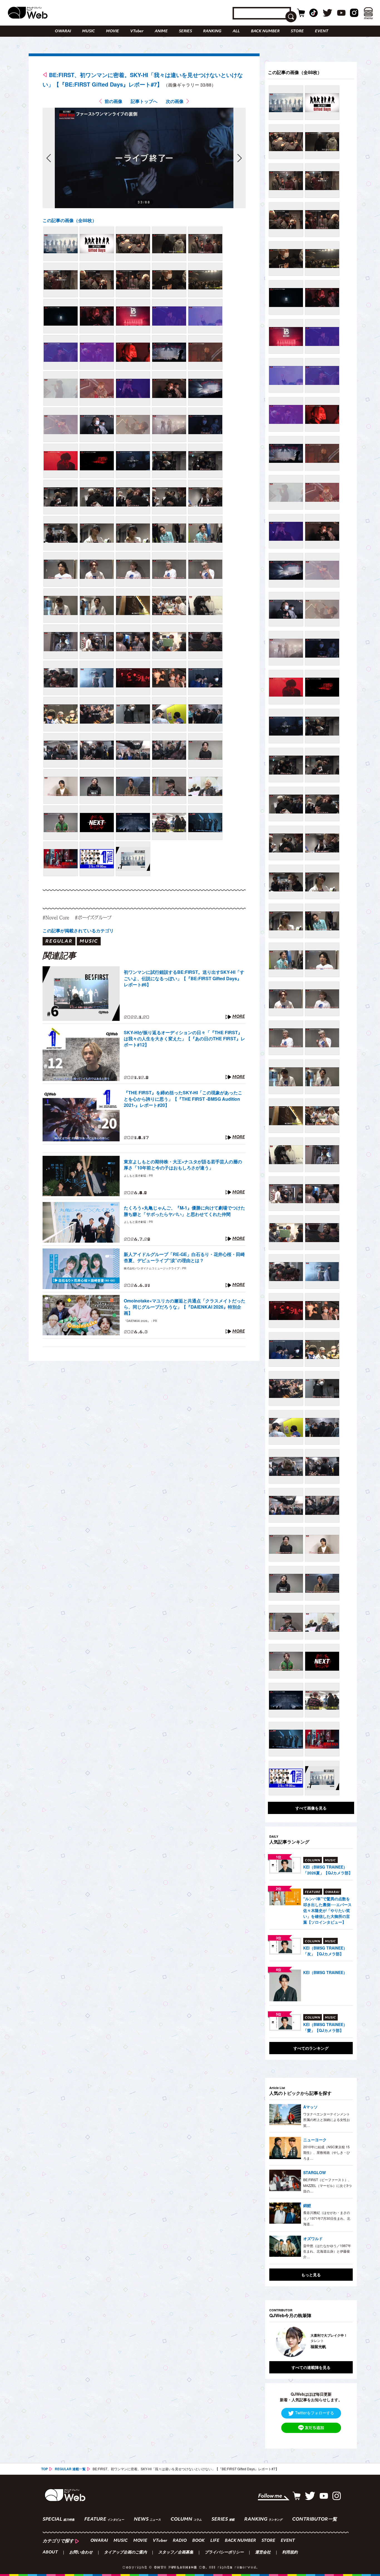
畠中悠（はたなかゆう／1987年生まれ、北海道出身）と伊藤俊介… (327, 2251)
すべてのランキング (311, 2048)
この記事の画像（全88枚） (70, 220)
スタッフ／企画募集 (176, 2553)
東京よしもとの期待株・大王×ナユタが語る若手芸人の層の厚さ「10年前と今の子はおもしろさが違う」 (183, 1165)
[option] (337, 2342)
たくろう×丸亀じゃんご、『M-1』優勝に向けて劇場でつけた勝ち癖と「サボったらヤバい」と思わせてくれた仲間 (184, 1211)
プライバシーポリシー (224, 2553)
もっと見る (311, 2275)
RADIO (180, 2541)
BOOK (198, 2541)
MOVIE (113, 31)
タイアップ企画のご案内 (125, 2553)
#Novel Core (56, 917)
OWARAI (63, 31)
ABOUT (50, 2553)
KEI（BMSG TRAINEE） (325, 1972)
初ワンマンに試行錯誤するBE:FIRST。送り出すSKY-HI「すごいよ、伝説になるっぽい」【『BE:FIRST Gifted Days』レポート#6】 (184, 978)
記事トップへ (144, 101)
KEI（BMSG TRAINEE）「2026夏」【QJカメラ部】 (328, 1870)
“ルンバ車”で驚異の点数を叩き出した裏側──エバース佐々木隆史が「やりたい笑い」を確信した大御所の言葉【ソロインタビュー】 (327, 1910)
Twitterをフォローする (315, 2413)
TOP (45, 2469)
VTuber (137, 31)
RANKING (212, 31)
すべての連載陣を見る (311, 2367)
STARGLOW (314, 2172)
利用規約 (290, 2553)
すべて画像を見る (311, 1808)
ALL (236, 31)
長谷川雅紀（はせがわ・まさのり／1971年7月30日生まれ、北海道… (327, 2218)
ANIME (161, 31)
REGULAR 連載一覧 (70, 2469)
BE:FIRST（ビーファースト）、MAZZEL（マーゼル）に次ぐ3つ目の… (327, 2185)
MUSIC (88, 31)
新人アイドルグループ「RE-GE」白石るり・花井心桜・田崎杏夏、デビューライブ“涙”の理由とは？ (184, 1257)
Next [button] (343, 2342)
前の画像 (113, 101)
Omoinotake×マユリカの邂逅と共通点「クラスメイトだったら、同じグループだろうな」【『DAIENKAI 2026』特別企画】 (185, 1307)
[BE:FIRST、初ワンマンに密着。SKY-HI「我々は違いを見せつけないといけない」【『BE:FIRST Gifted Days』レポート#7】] (61, 244)
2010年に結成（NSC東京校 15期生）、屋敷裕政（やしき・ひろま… (327, 2152)
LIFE (215, 2541)
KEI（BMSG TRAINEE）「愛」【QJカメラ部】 (325, 2027)
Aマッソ (310, 2107)
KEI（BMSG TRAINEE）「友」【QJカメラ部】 (325, 1951)
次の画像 (175, 101)
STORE (297, 31)
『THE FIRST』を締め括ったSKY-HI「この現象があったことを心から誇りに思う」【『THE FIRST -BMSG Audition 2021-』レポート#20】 (183, 1099)
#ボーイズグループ (93, 917)
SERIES (185, 31)
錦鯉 (307, 2205)
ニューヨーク (315, 2140)
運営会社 (263, 2553)
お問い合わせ (81, 2553)
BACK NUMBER (265, 31)
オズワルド (313, 2238)
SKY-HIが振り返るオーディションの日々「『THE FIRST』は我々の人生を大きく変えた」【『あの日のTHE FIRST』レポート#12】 (184, 1039)
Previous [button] (275, 2342)
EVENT (322, 31)
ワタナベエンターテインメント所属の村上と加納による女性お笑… (327, 2120)
